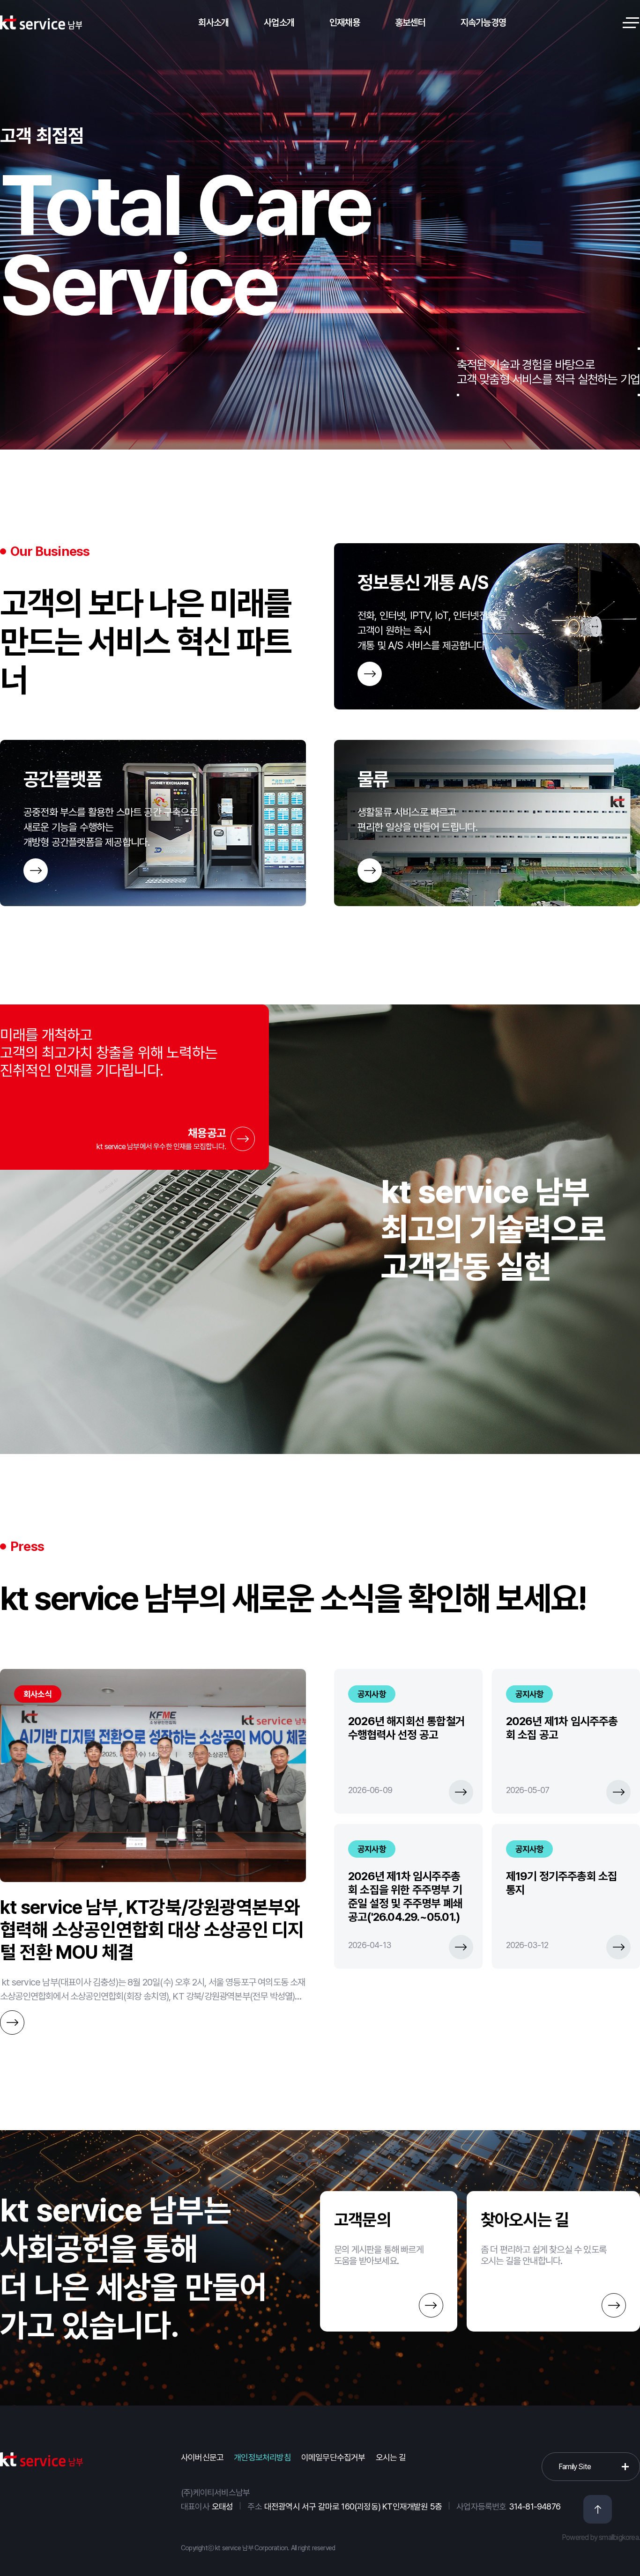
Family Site (575, 2467)
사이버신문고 (202, 2457)
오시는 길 (391, 2457)
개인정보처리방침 (262, 2457)
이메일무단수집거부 (333, 2457)
